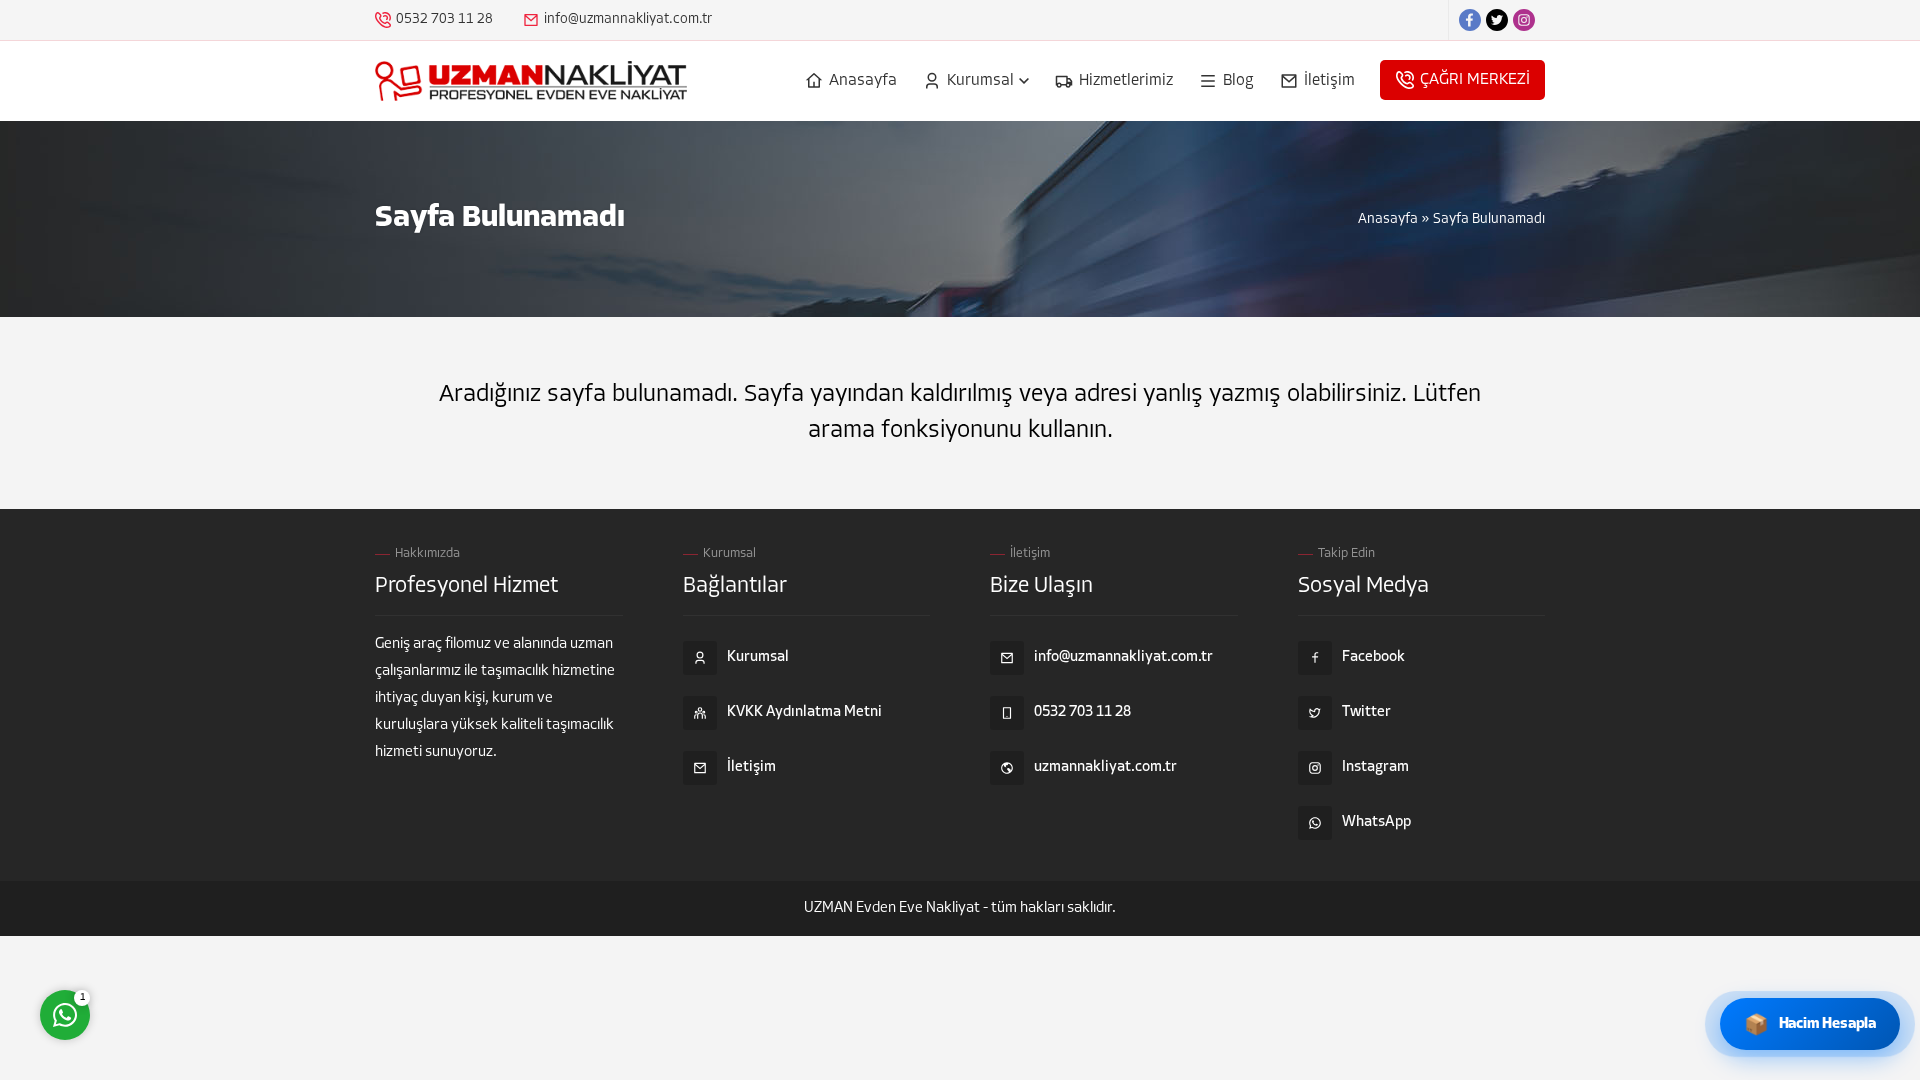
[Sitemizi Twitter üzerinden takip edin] (1497, 20)
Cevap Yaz (190, 935)
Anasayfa (1388, 219)
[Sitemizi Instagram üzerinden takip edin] (1524, 20)
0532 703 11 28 (444, 19)
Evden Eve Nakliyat (918, 908)
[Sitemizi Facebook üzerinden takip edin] (1470, 20)
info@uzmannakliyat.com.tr (628, 19)
